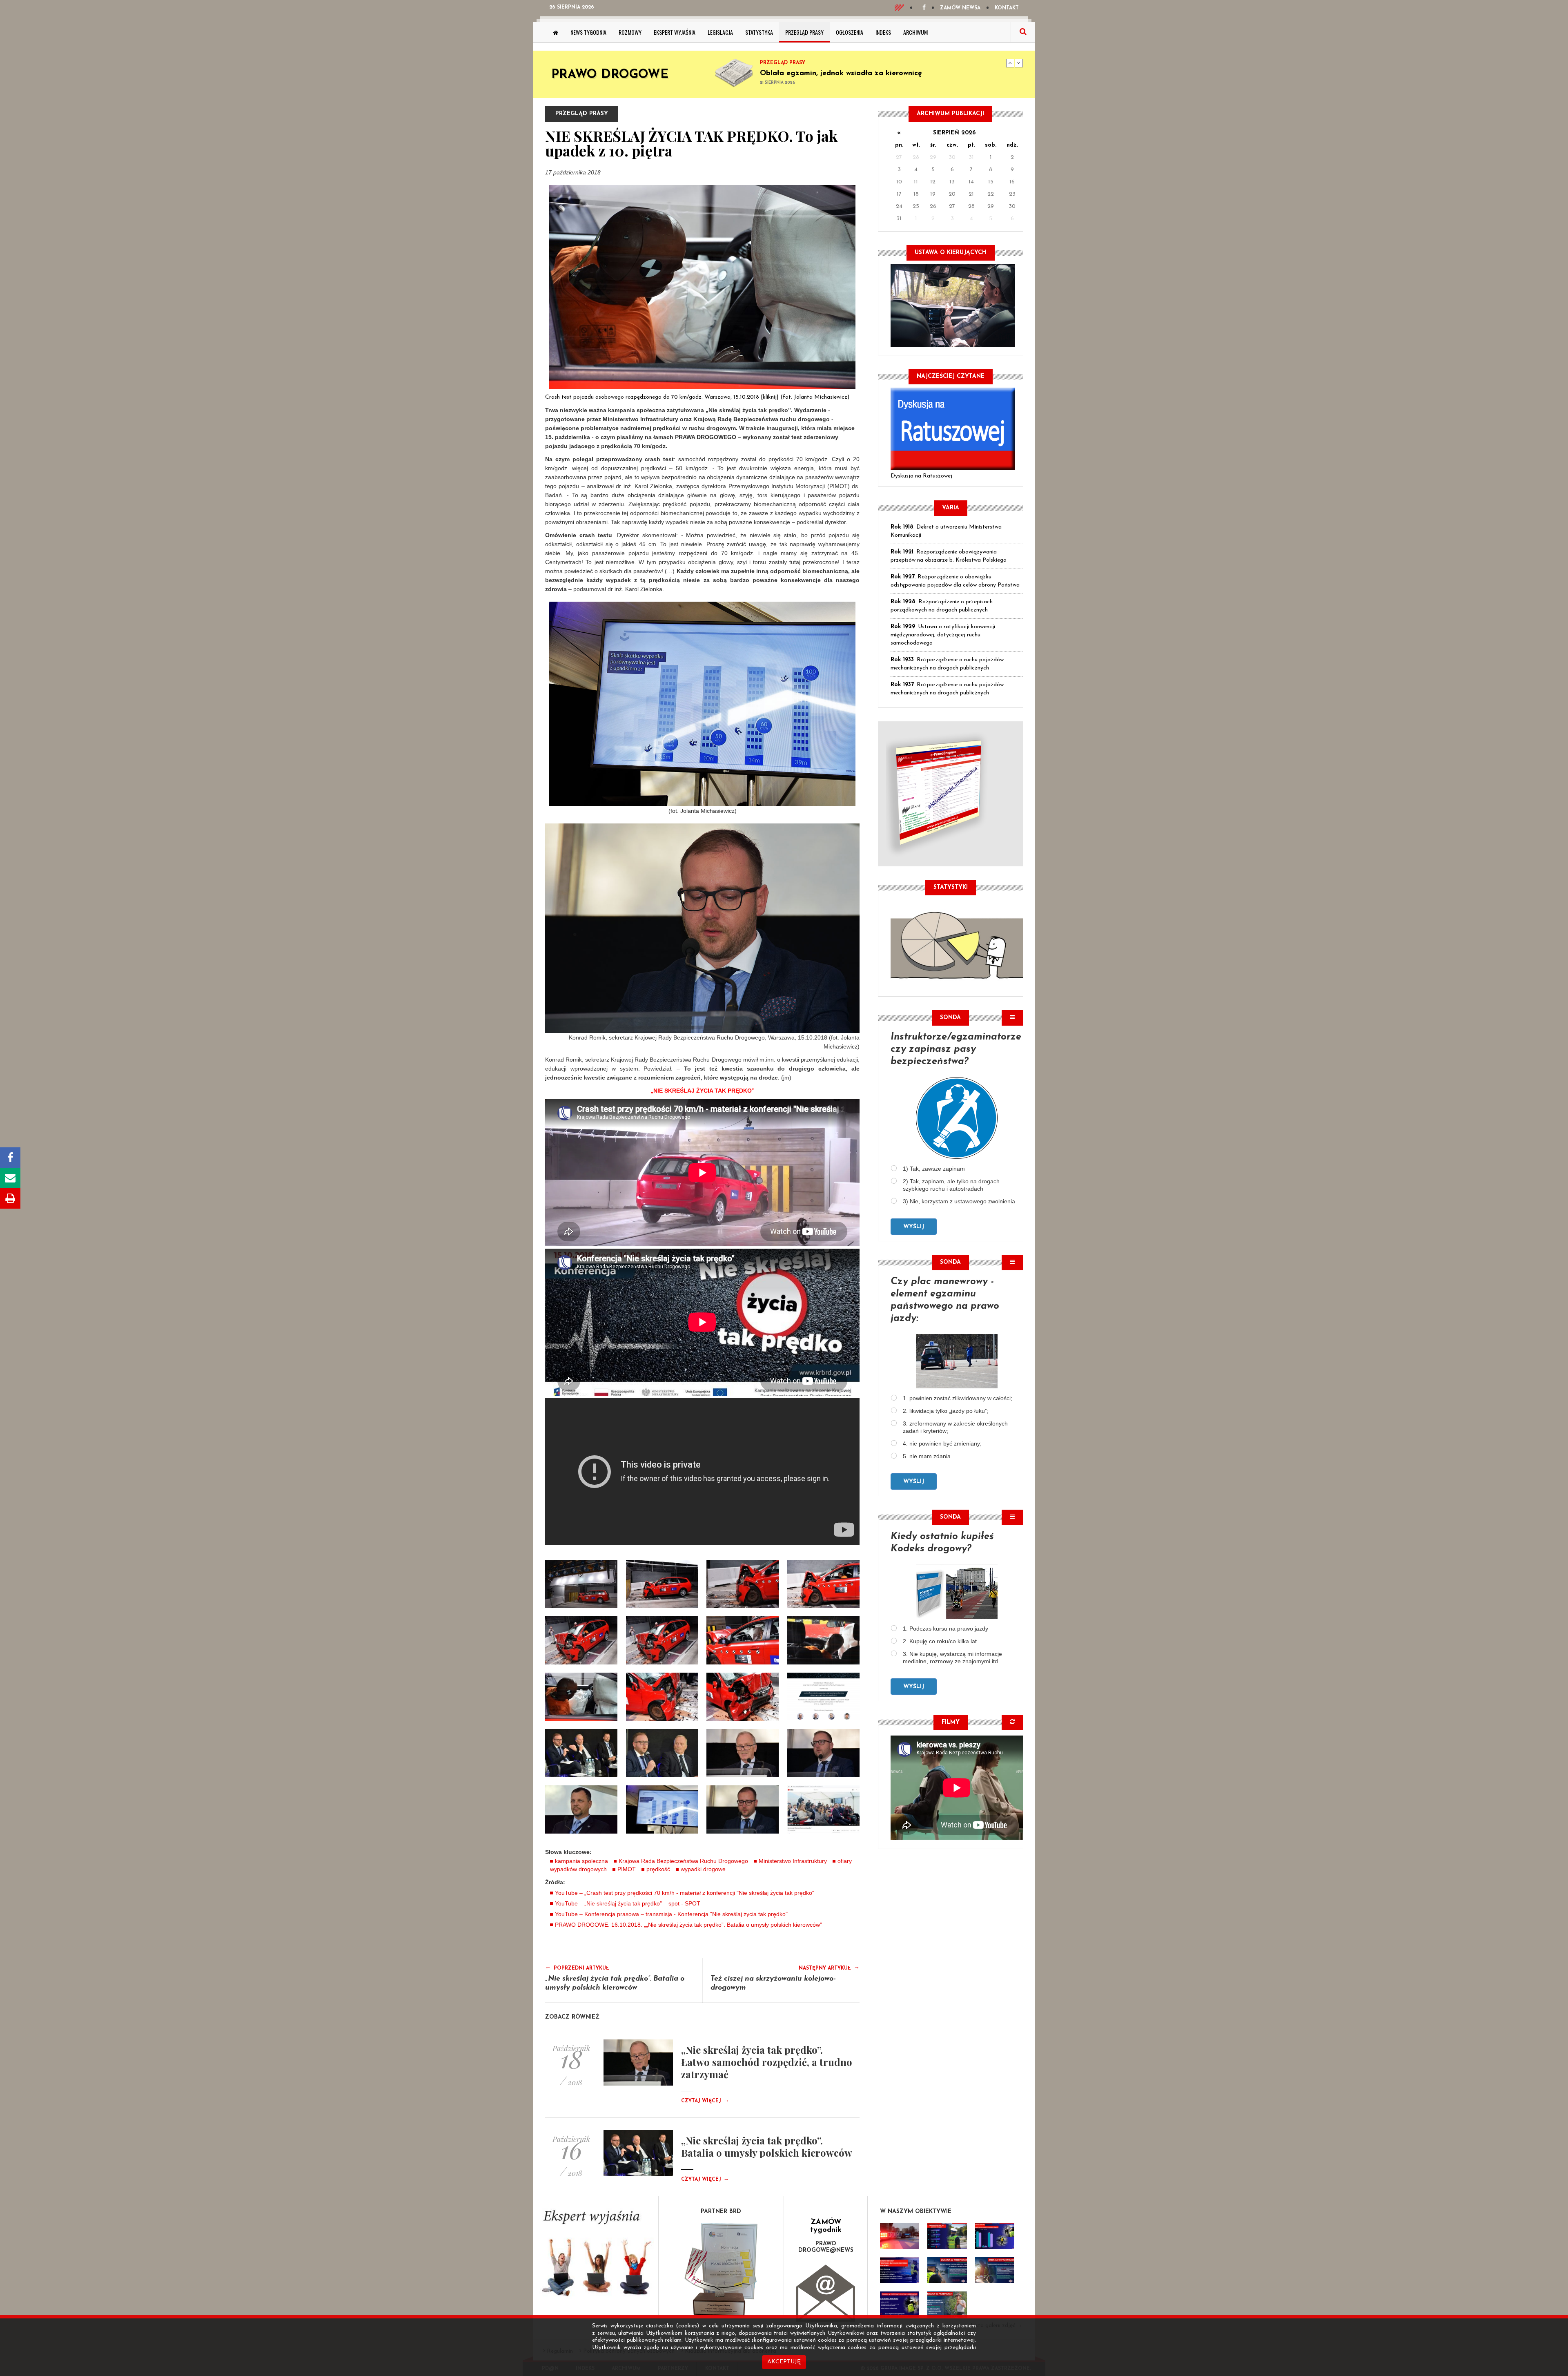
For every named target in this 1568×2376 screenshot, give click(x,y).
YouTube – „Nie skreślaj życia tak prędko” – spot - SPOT (628, 1903)
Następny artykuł (829, 1968)
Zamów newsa (960, 8)
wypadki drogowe (703, 1869)
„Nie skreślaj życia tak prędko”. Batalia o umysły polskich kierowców (767, 2146)
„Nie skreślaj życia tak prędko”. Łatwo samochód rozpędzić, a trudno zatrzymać (767, 2062)
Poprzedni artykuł (577, 1968)
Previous (1010, 63)
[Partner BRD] (721, 2270)
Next (1019, 63)
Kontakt (1007, 8)
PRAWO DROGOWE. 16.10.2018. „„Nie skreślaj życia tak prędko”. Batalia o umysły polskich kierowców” (688, 1925)
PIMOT (627, 1869)
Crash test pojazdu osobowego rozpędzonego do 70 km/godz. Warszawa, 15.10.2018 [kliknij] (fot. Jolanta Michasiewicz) (697, 397)
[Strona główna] (556, 32)
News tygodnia (588, 32)
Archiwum (915, 32)
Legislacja (720, 32)
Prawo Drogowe (610, 75)
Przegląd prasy (804, 32)
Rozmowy (630, 32)
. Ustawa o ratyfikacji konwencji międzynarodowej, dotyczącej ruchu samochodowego (943, 635)
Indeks (883, 32)
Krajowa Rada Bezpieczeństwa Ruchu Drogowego (683, 1861)
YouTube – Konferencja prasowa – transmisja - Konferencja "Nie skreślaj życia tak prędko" (671, 1914)
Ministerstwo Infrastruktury (793, 1861)
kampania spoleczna (581, 1861)
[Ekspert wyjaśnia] (596, 2256)
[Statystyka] (957, 944)
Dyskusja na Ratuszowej (921, 476)
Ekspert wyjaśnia (675, 32)
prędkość (658, 1869)
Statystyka (759, 32)
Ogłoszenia (850, 32)
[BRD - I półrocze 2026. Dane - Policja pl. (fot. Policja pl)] (900, 2236)
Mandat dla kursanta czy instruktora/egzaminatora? (853, 74)
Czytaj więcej (705, 2101)
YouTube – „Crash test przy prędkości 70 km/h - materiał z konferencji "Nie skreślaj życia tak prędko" (685, 1893)
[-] (662, 1584)
